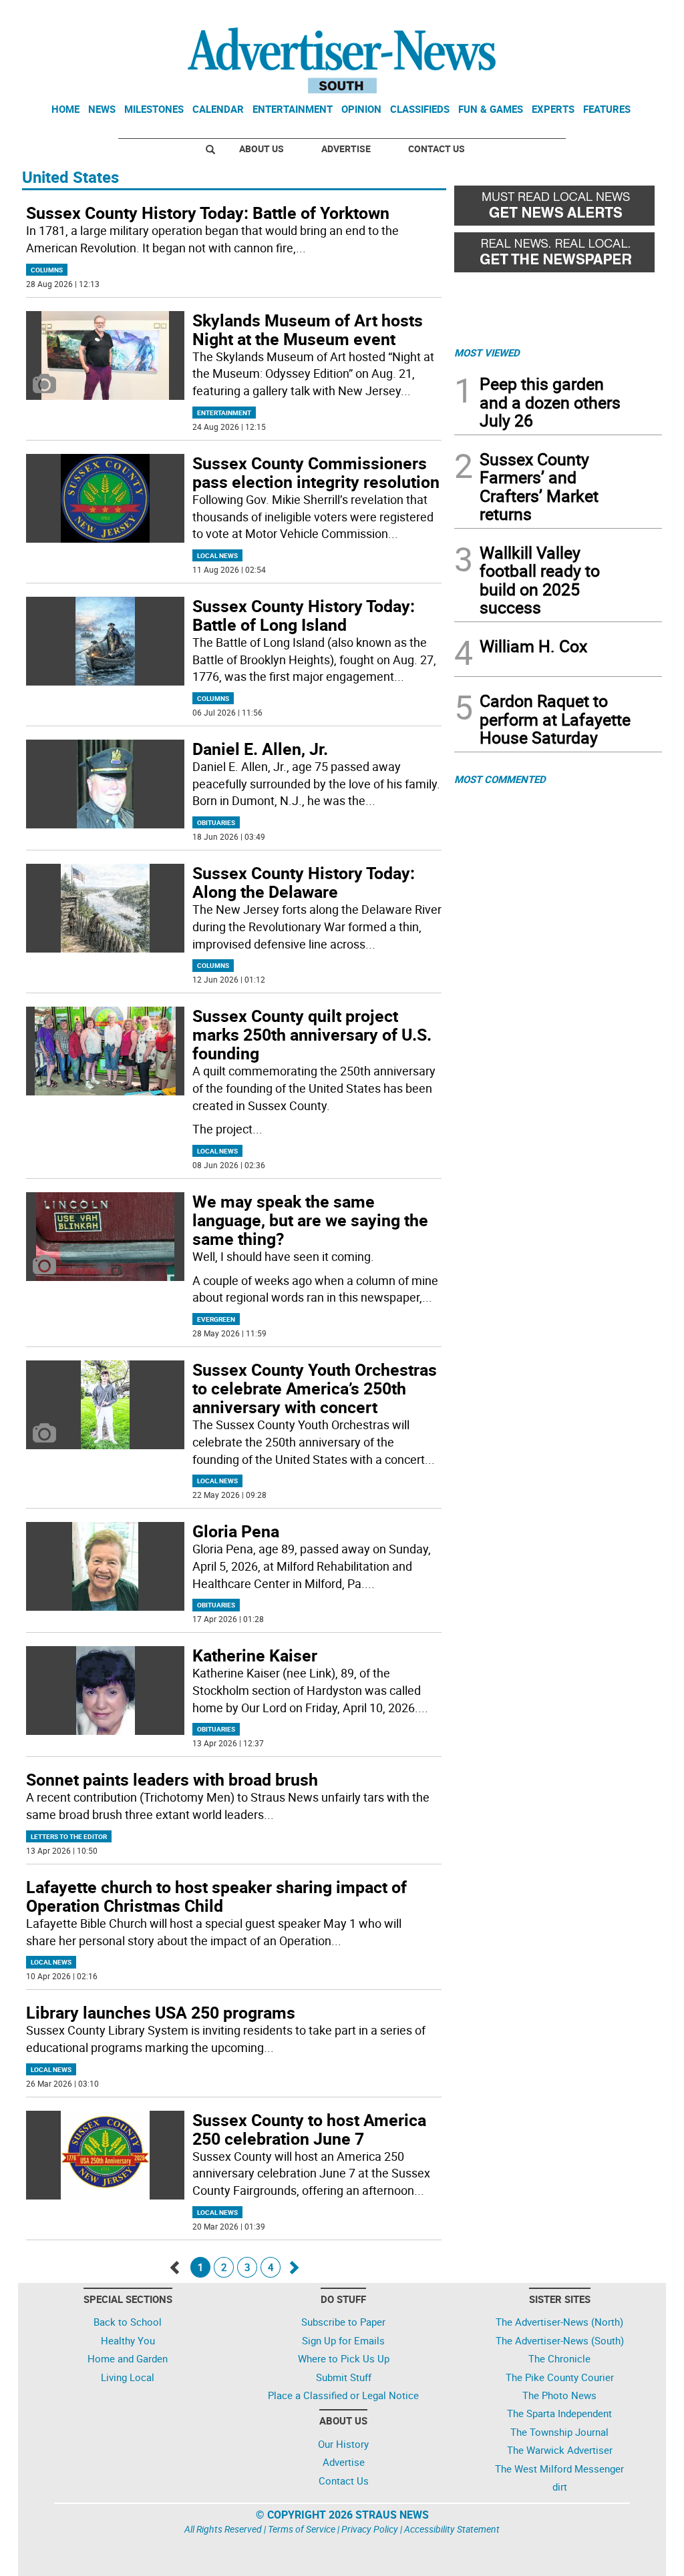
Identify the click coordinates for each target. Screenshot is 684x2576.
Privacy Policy (370, 2529)
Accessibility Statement (452, 2529)
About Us (262, 149)
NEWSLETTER (554, 15)
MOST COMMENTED (500, 779)
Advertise (346, 149)
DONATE (630, 15)
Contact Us (437, 149)
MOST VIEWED (487, 352)
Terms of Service (302, 2529)
